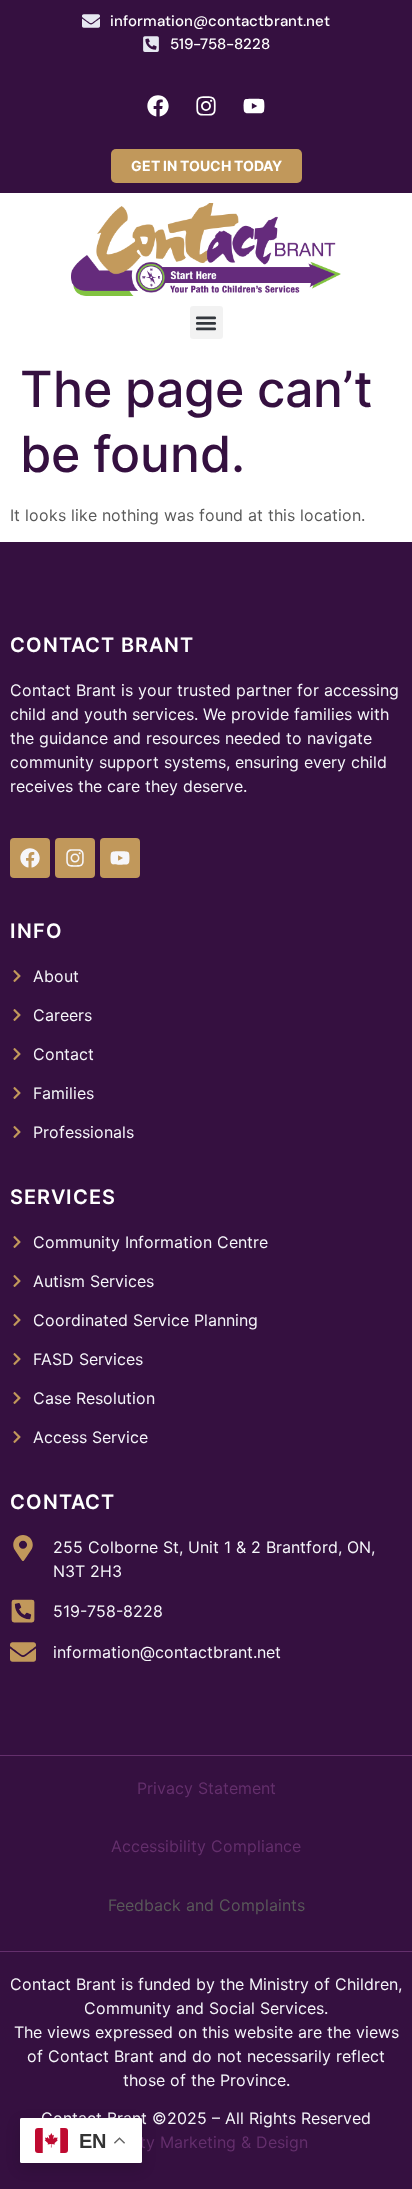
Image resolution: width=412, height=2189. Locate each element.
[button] (206, 322)
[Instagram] (206, 106)
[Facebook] (158, 106)
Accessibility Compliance (206, 1846)
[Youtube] (254, 106)
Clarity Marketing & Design (206, 2142)
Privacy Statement (206, 1788)
